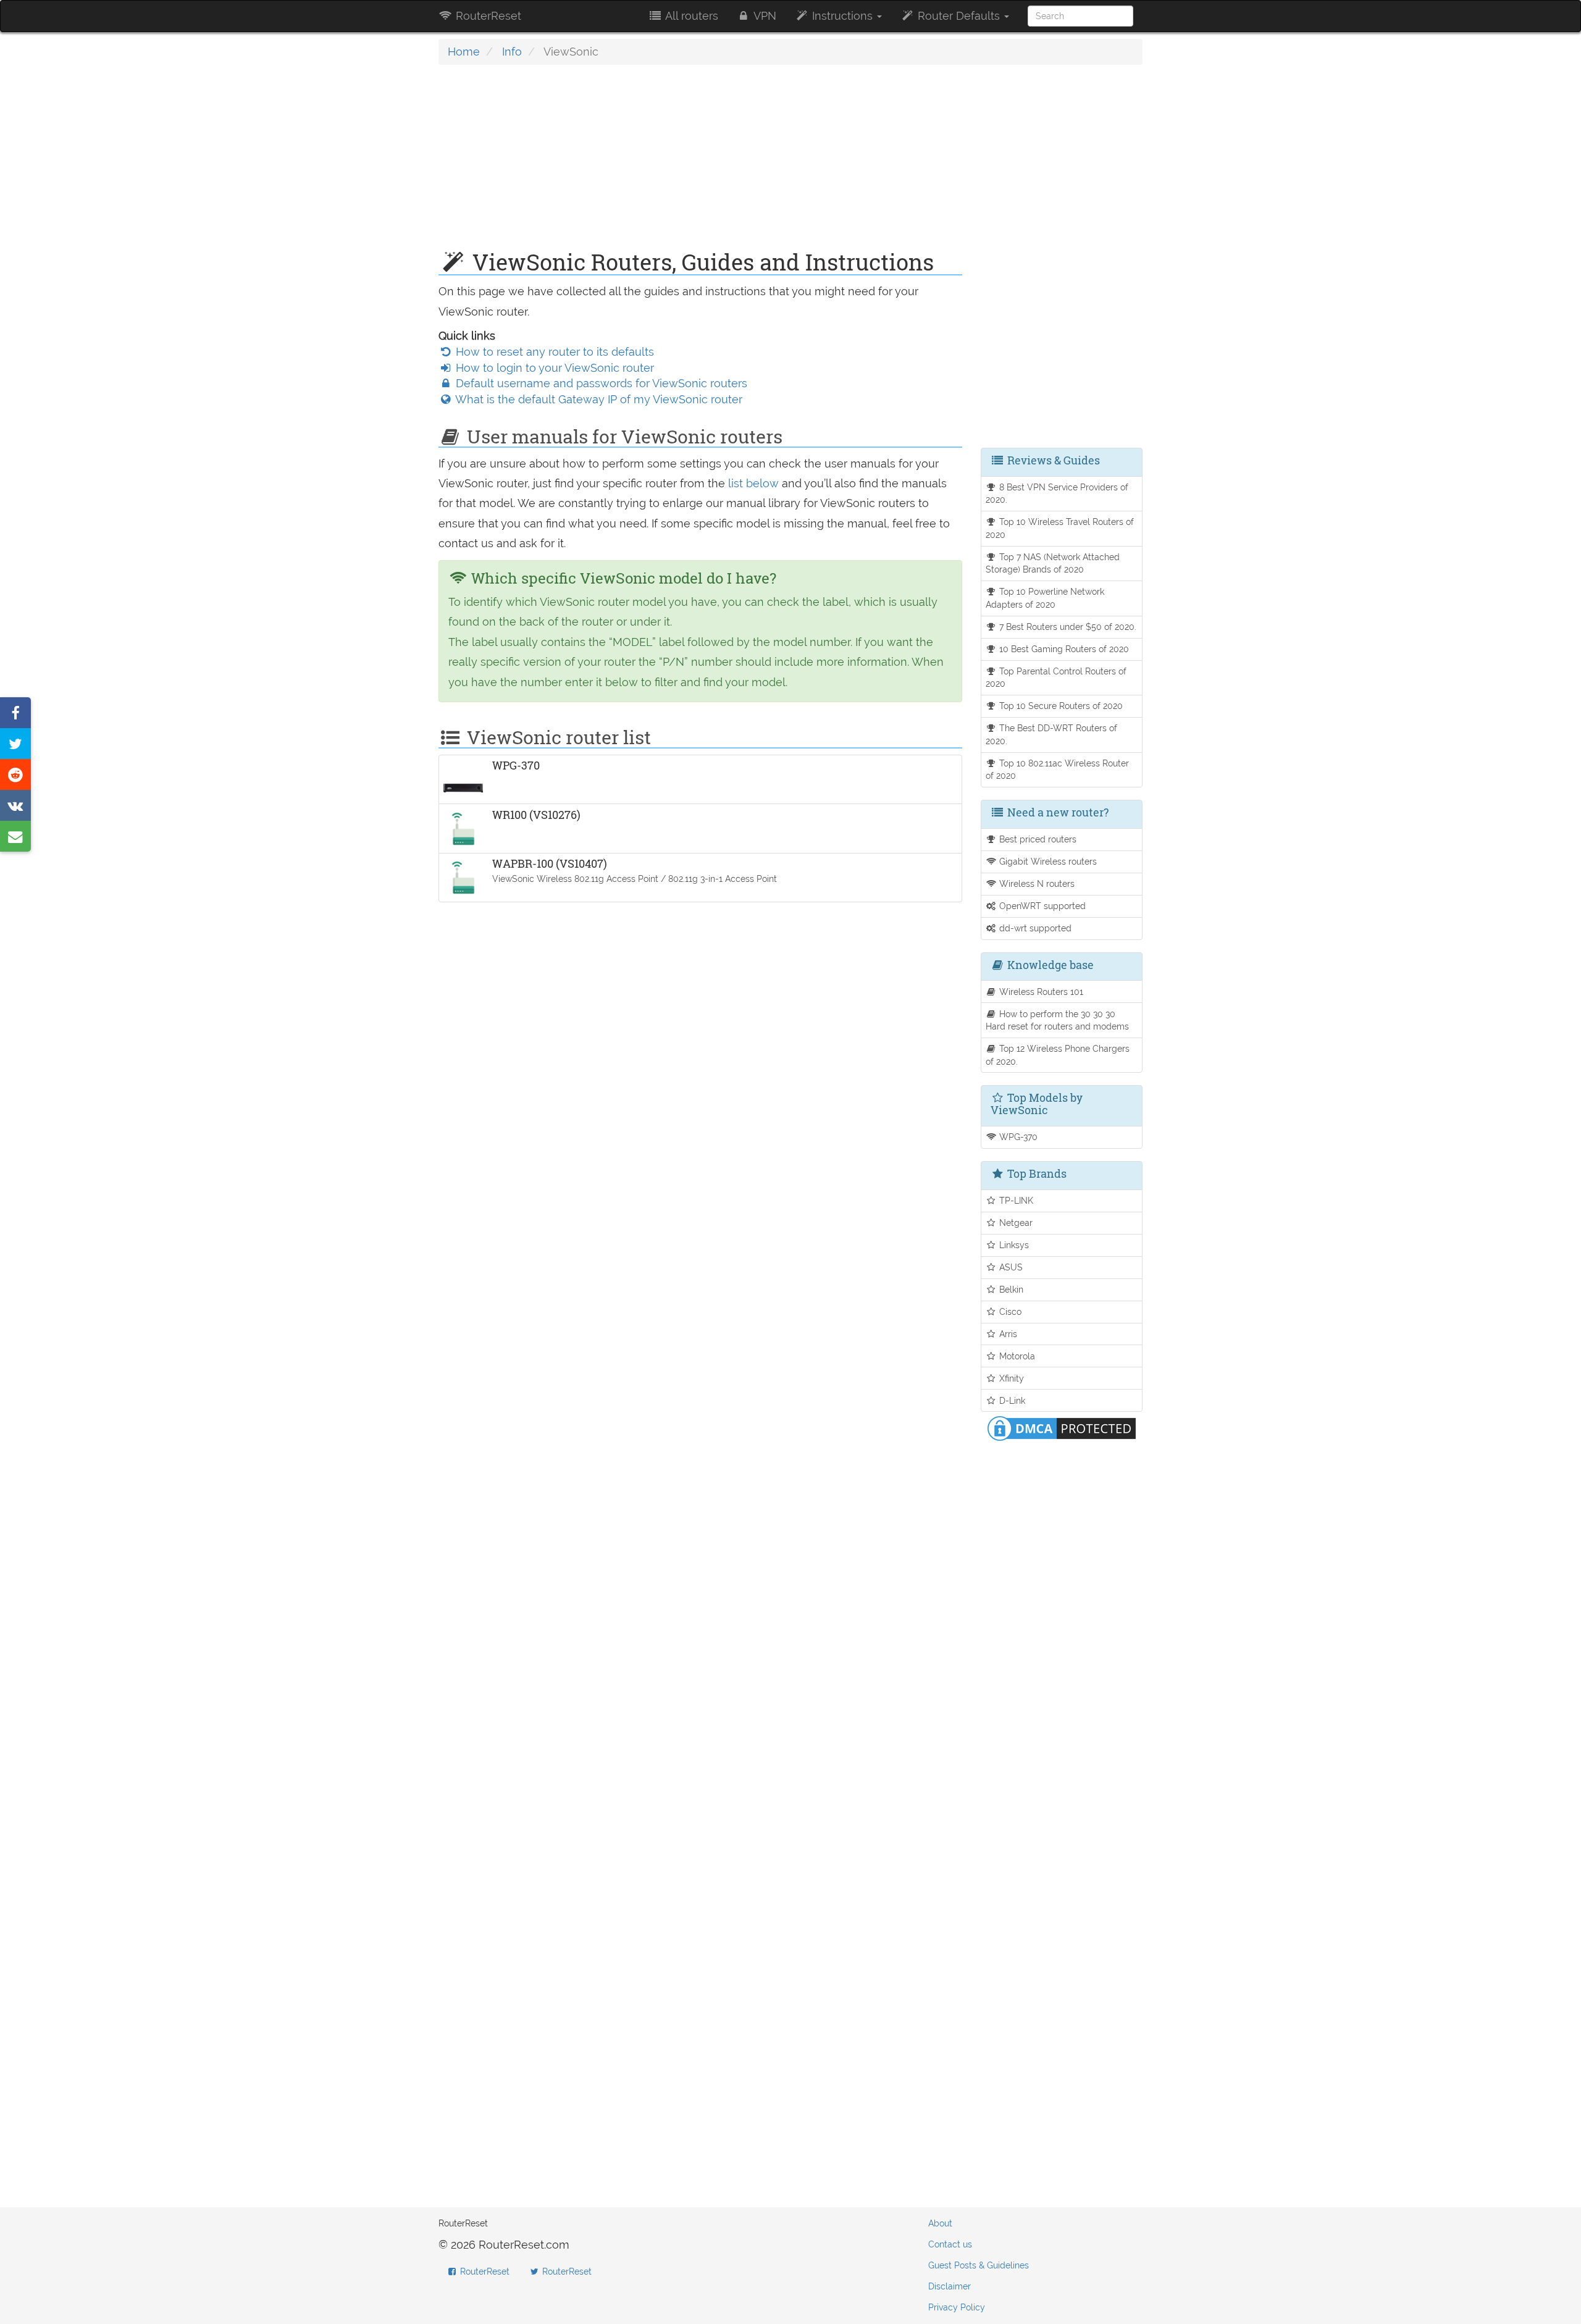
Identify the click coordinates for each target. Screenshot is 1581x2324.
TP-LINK (1015, 1200)
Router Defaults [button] (959, 16)
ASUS (1010, 1267)
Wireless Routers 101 (1040, 992)
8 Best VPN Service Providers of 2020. (1057, 493)
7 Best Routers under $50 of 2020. (1067, 627)
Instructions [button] (842, 16)
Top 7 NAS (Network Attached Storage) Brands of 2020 (1053, 563)
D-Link (1011, 1400)
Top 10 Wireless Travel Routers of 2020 (1060, 528)
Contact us (950, 2244)
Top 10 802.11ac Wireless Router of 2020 (1058, 770)
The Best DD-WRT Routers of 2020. (1052, 734)
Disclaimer (950, 2286)
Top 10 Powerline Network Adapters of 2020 (1045, 598)
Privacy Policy (957, 2307)
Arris (1007, 1334)
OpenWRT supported (1041, 906)
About (940, 2223)
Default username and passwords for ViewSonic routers (600, 383)
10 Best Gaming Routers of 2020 (1063, 649)
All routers (690, 16)
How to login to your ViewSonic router (553, 368)
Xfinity (1010, 1378)
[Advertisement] (700, 164)
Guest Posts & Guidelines (979, 2265)
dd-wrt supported (1034, 928)
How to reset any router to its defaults (553, 352)
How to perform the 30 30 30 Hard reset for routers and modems (1057, 1020)
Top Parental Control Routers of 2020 (1056, 677)
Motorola (1016, 1356)
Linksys (1013, 1245)
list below (753, 483)
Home (464, 52)
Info (512, 52)
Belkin (1010, 1289)
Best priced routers (1037, 839)
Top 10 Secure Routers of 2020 (1060, 706)
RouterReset (487, 16)
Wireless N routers (1036, 883)
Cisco (1009, 1311)
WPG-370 (1017, 1137)
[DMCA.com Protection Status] (1062, 1428)
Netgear (1015, 1223)
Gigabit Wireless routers (1047, 861)
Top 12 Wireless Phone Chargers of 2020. (1058, 1055)
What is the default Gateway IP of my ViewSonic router (598, 399)
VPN (764, 16)
